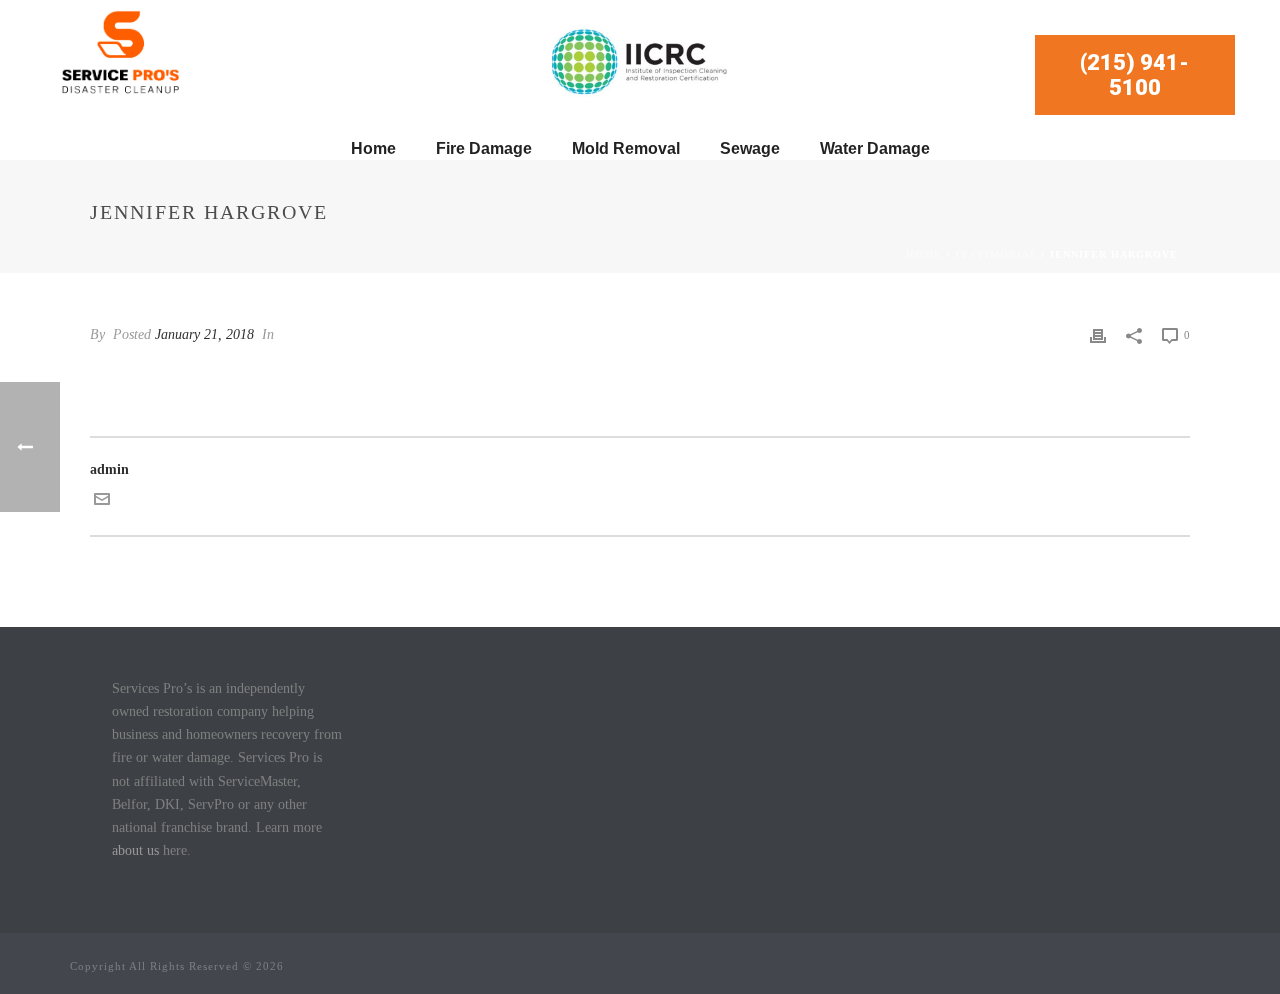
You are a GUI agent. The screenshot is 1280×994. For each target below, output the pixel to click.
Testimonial (995, 254)
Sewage (750, 148)
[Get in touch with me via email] (102, 502)
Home (373, 148)
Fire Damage (484, 148)
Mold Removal (626, 148)
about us (135, 850)
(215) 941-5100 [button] (1134, 75)
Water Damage (875, 148)
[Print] (1098, 334)
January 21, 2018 (204, 334)
